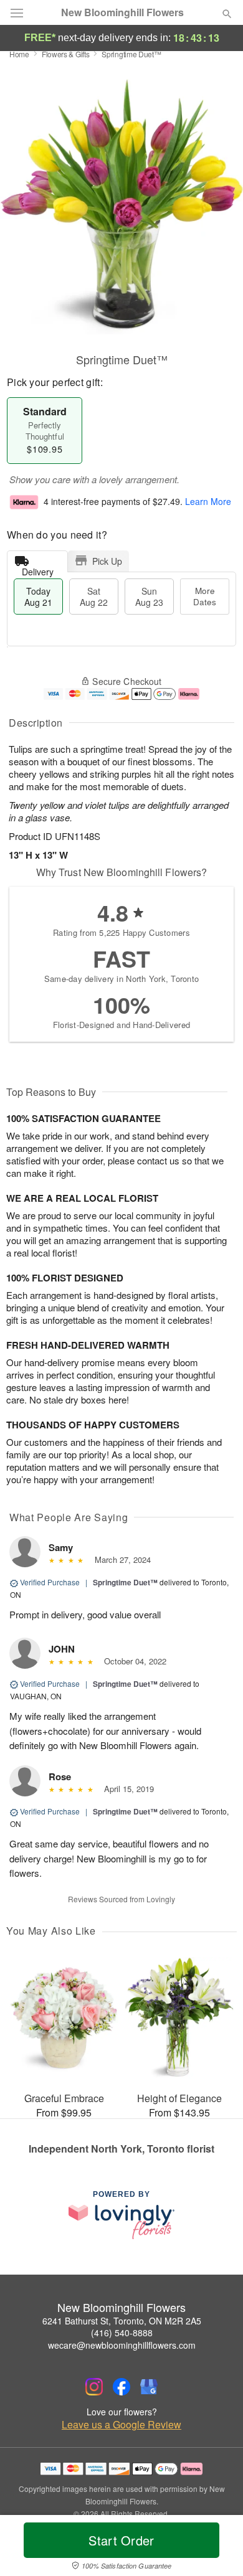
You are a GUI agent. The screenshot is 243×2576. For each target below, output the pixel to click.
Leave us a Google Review (121, 2425)
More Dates (205, 596)
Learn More (208, 501)
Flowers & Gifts (66, 54)
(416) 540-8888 (122, 2333)
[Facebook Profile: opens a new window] (121, 2387)
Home (19, 54)
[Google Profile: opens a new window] (149, 2387)
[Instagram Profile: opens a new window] (94, 2387)
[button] (217, 2548)
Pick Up (107, 561)
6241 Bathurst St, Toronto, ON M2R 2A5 (122, 2321)
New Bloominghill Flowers (122, 12)
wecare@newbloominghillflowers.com (122, 2345)
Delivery (38, 569)
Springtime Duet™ (125, 1582)
